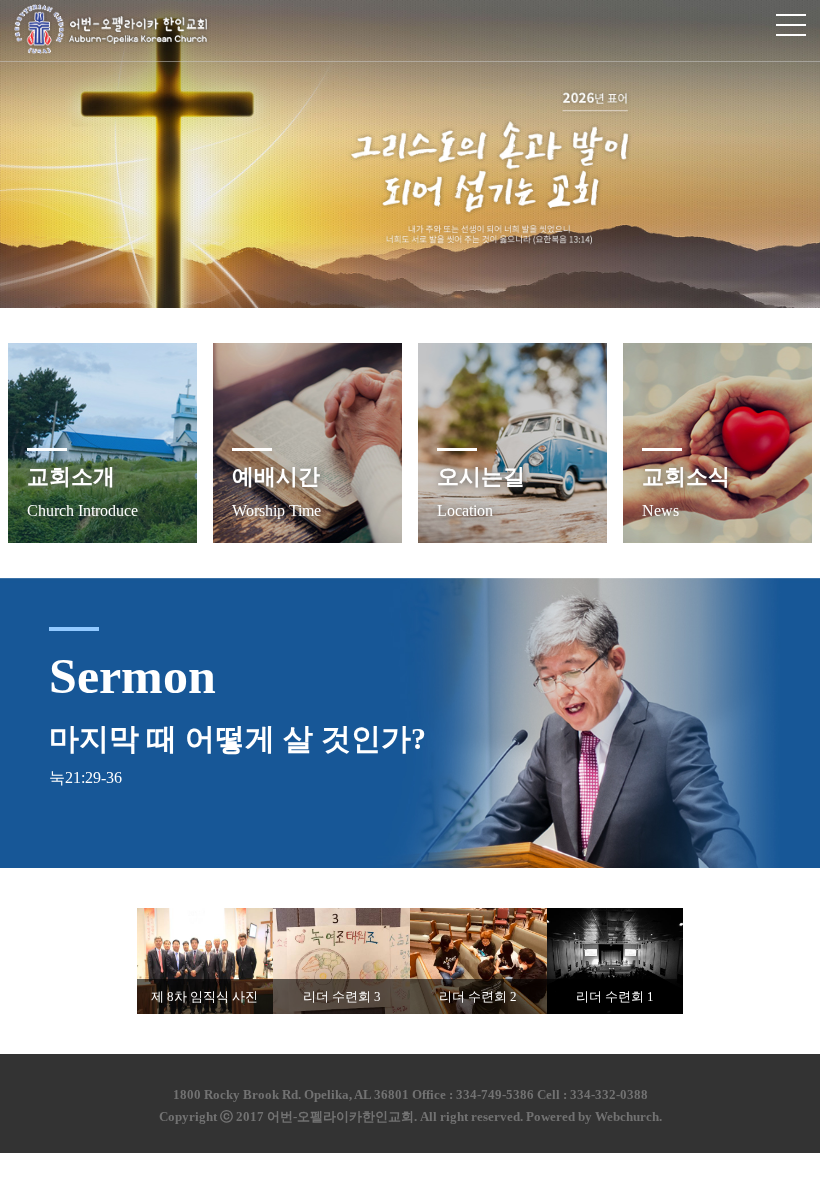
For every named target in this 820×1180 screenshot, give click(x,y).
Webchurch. (628, 1116)
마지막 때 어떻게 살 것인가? (237, 738)
